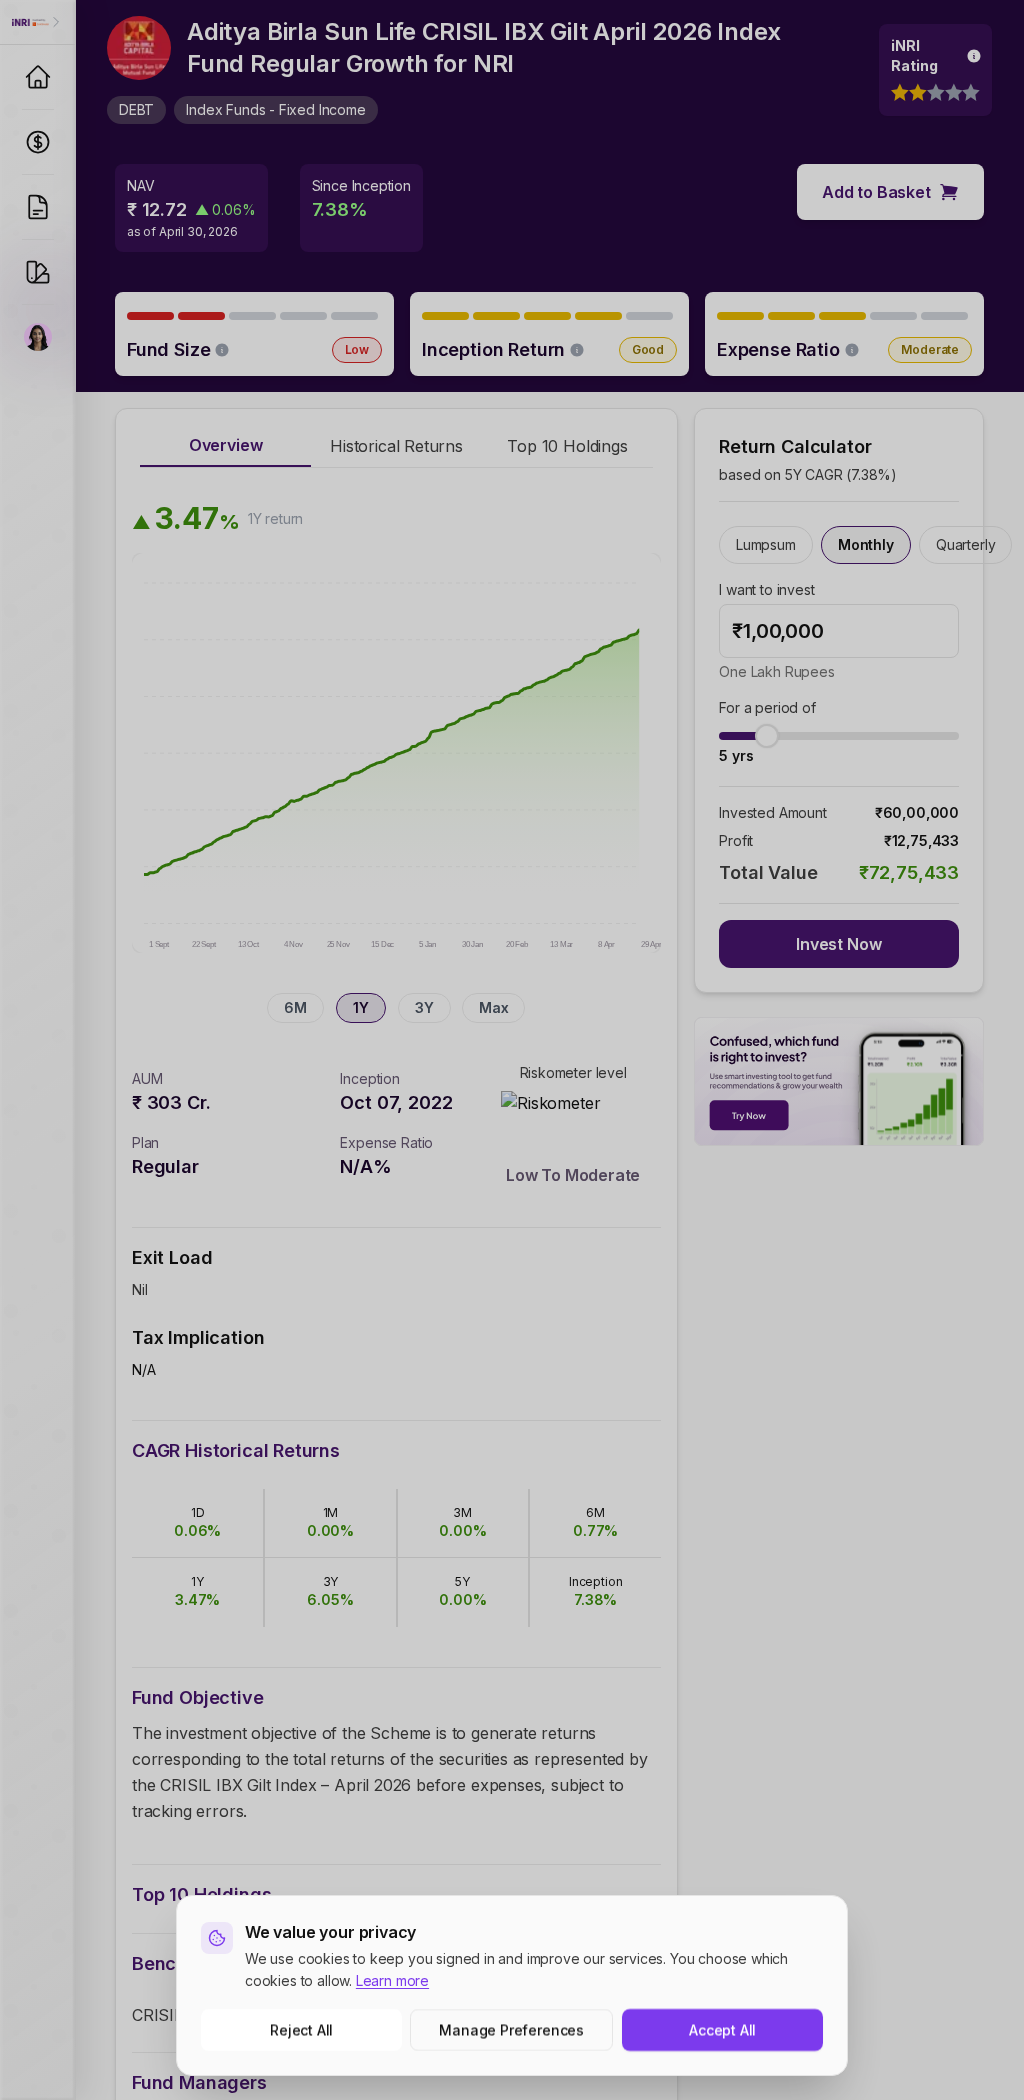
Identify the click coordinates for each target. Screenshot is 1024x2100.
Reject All (301, 2029)
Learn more (392, 1980)
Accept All (722, 2029)
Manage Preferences (512, 2029)
